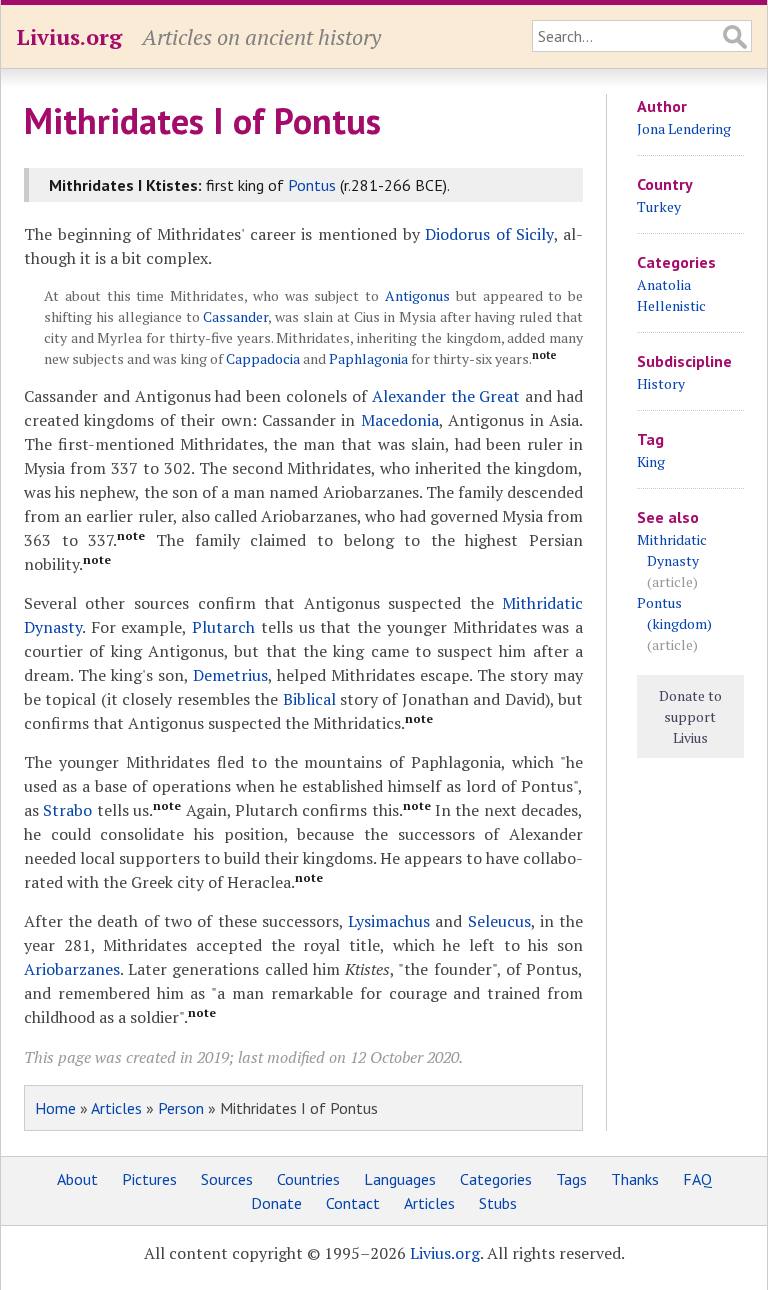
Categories (496, 1179)
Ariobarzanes (72, 969)
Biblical (309, 699)
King (651, 461)
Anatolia (664, 284)
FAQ (697, 1179)
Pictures (149, 1179)
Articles (116, 1108)
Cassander (235, 316)
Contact (353, 1203)
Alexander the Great (449, 396)
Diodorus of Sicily (489, 234)
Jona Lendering (684, 128)
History (661, 383)
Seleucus (499, 921)
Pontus (312, 185)
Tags (571, 1179)
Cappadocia (263, 358)
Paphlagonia (368, 358)
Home (55, 1108)
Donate (276, 1203)
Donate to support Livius (690, 716)
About (77, 1179)
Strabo (67, 810)
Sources (227, 1179)
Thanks (635, 1179)
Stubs (498, 1203)
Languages (400, 1179)
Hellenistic (671, 305)
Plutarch (223, 627)
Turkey (659, 206)
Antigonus (417, 295)
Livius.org (69, 36)
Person (181, 1108)
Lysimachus (389, 921)
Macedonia (400, 420)
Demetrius (230, 675)
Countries (308, 1179)
